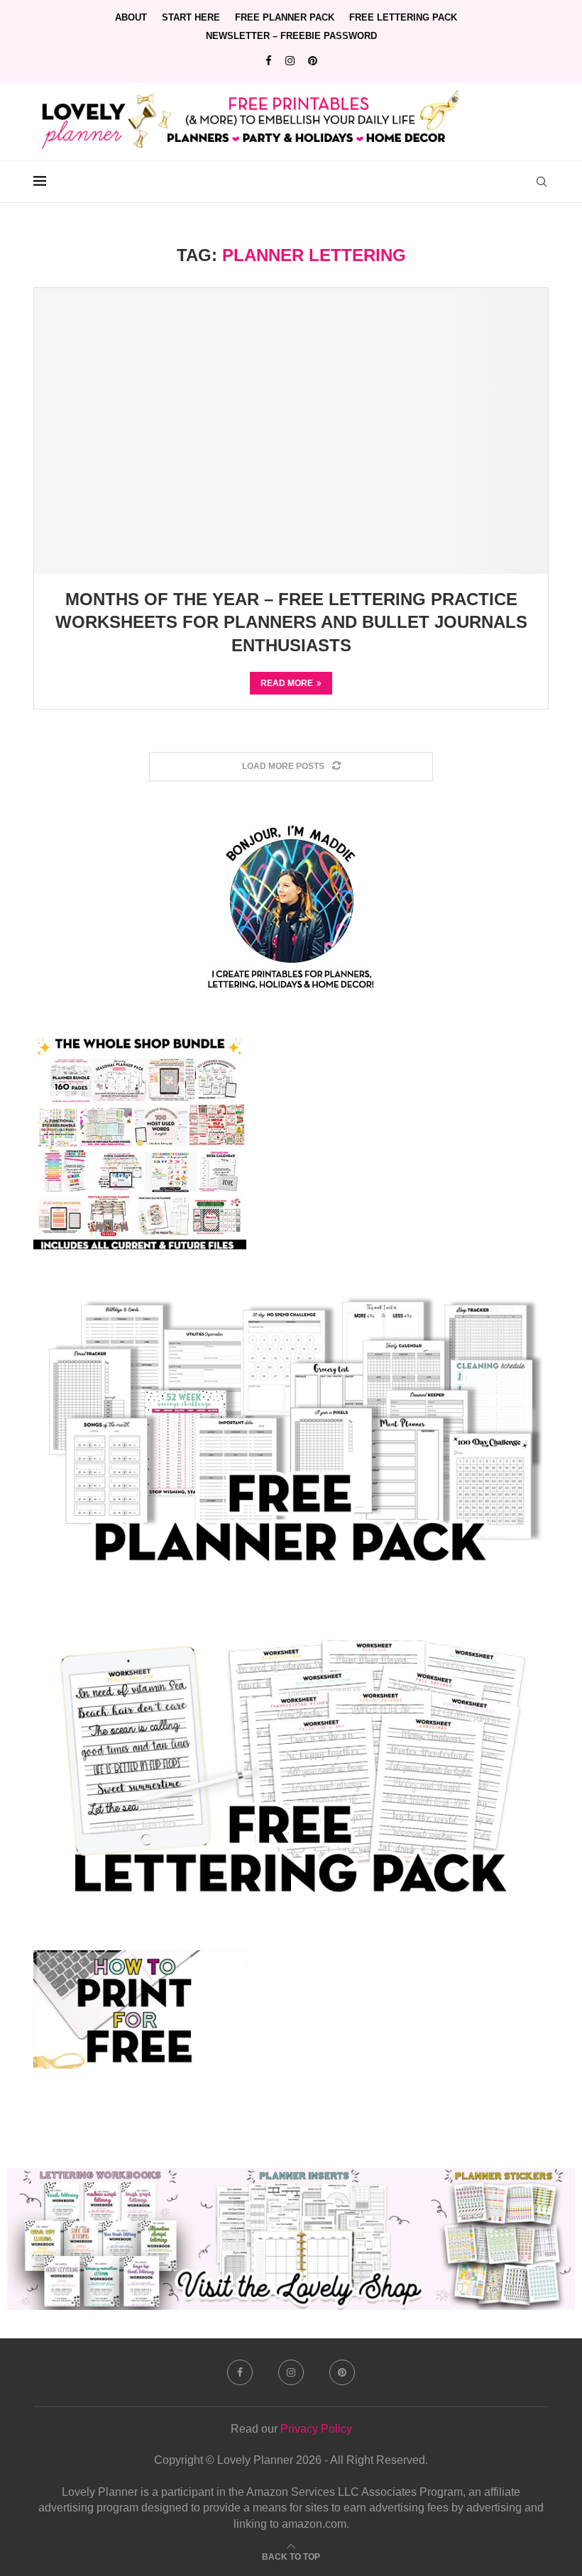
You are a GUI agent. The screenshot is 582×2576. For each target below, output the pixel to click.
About (131, 17)
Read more (287, 683)
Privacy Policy (316, 2429)
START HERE (191, 17)
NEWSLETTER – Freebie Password (291, 36)
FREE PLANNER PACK (285, 17)
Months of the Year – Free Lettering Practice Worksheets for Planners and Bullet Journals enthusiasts (291, 622)
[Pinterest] (313, 61)
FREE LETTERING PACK (403, 17)
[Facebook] (269, 61)
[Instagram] (290, 61)
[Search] (542, 182)
